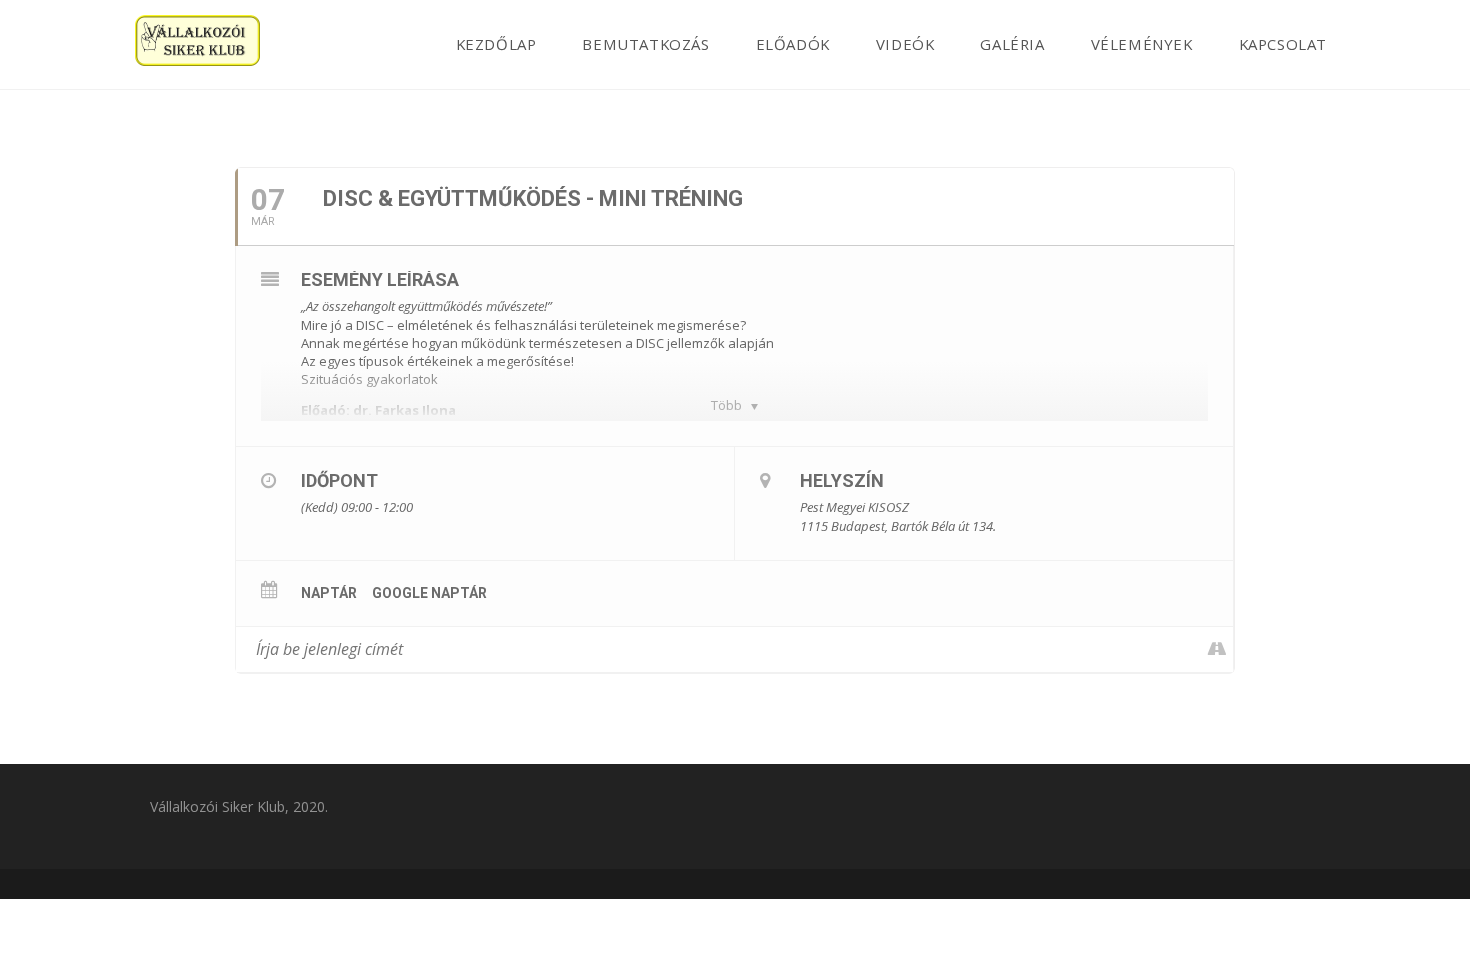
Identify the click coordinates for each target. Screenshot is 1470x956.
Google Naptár (429, 593)
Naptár (329, 593)
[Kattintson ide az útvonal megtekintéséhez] (1217, 649)
